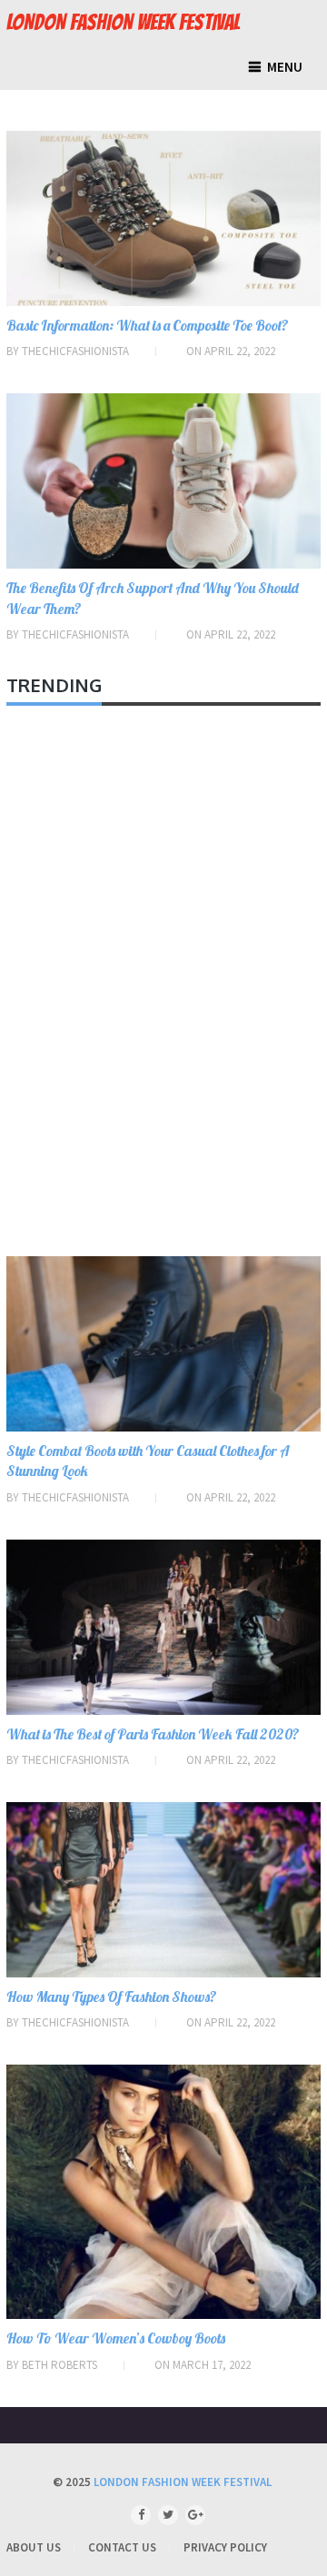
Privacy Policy (225, 2547)
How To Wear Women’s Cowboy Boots (116, 2338)
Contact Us (122, 2547)
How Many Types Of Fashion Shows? (112, 1996)
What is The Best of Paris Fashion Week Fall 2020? (153, 1734)
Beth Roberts (59, 2365)
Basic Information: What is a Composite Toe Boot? (148, 325)
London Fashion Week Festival (123, 23)
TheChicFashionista (75, 351)
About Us (34, 2547)
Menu (285, 67)
